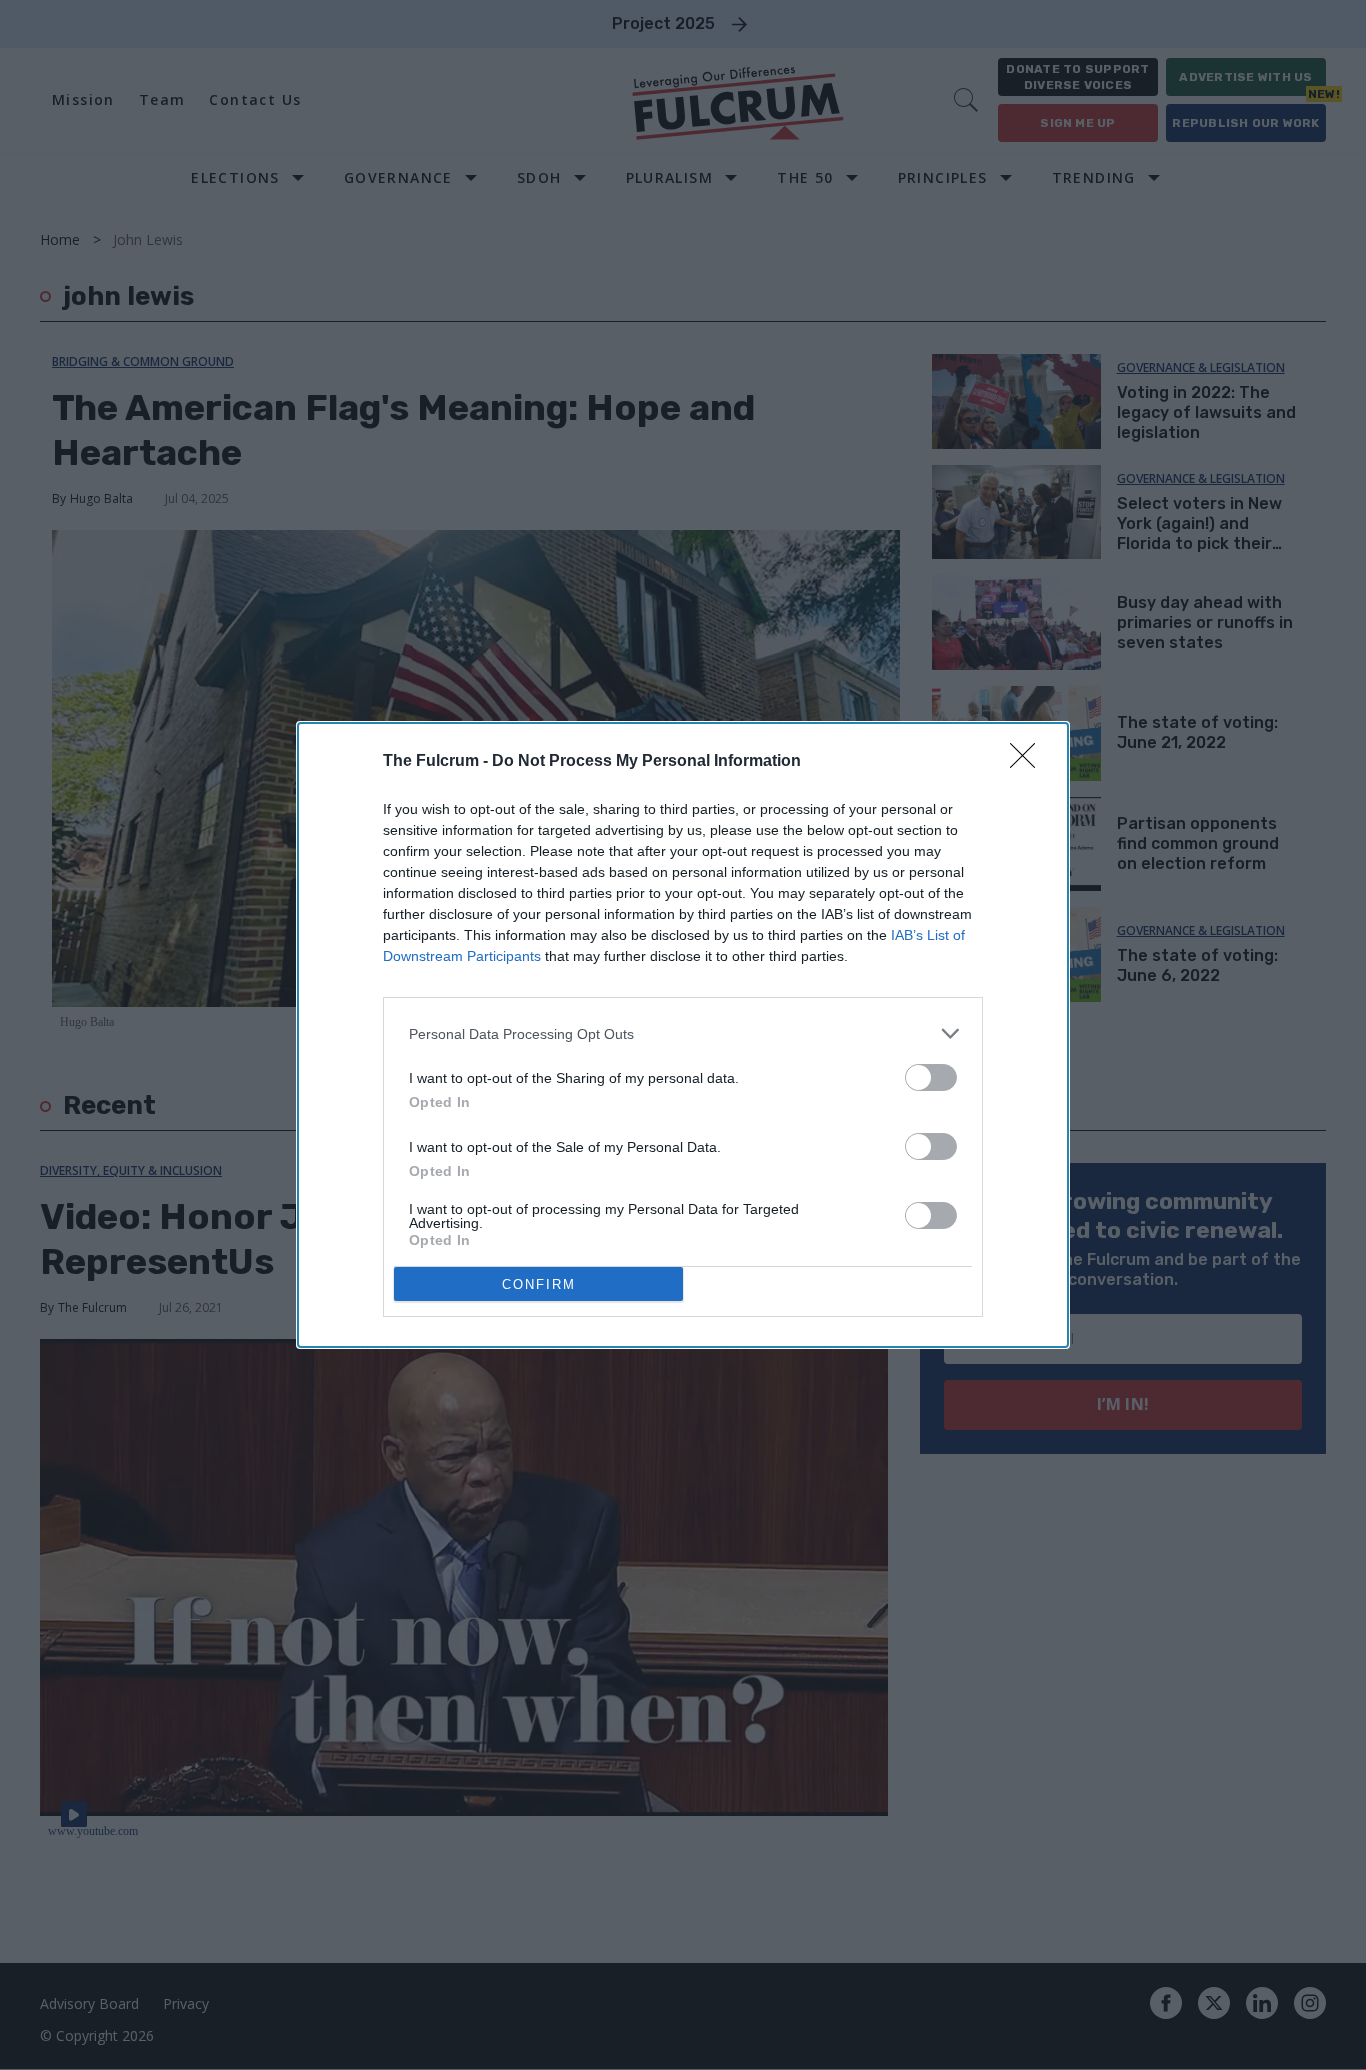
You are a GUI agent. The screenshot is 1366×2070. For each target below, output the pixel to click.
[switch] (931, 1077)
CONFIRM (539, 1284)
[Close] (1029, 762)
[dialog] (683, 1035)
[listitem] (683, 1033)
